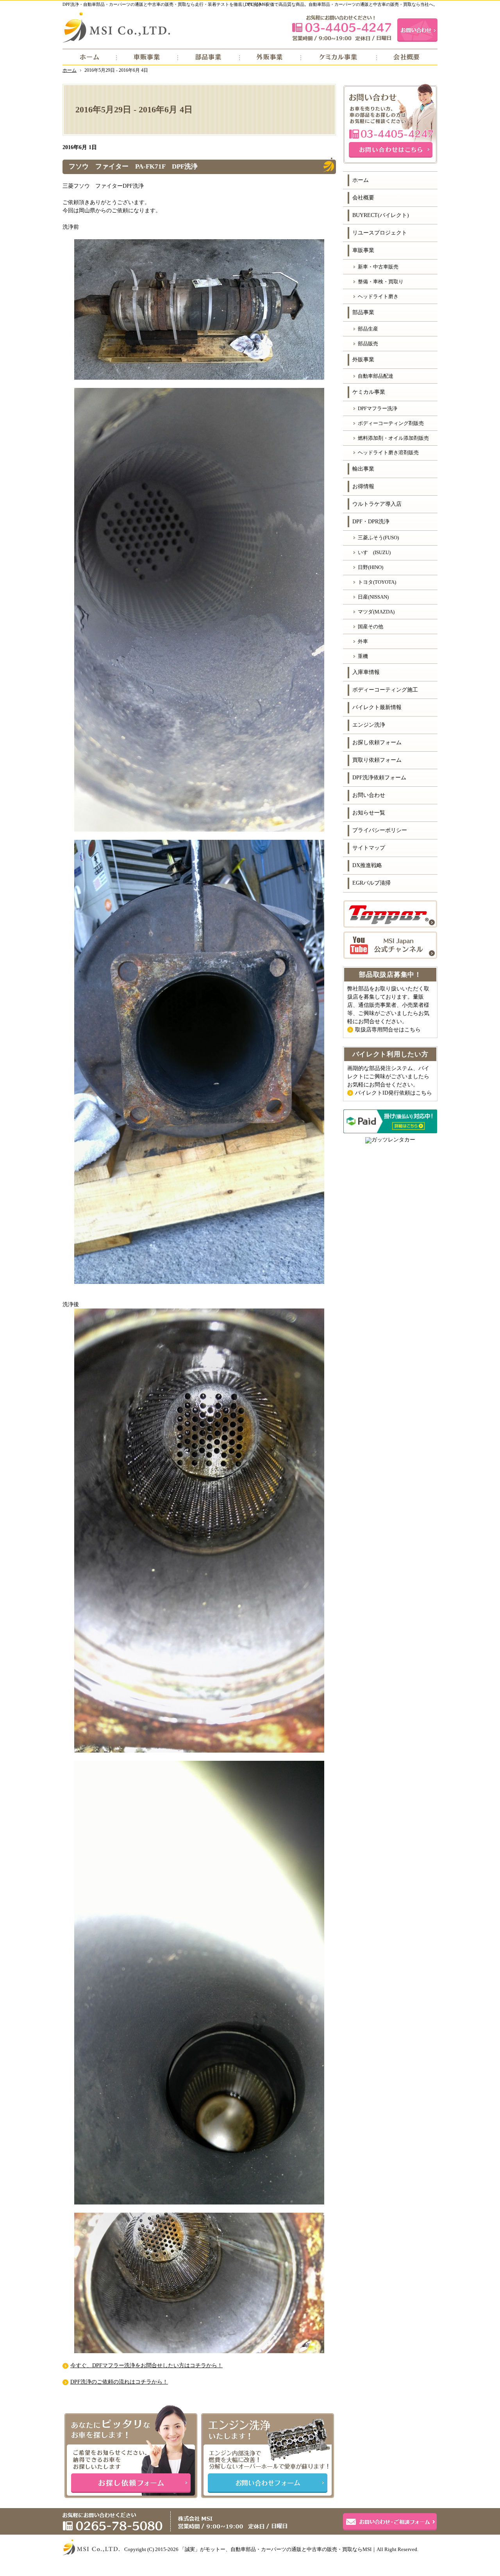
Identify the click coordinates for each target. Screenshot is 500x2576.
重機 (363, 656)
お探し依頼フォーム (377, 742)
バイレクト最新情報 (377, 707)
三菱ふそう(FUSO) (378, 538)
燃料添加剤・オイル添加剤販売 (393, 438)
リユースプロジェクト (380, 233)
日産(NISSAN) (373, 597)
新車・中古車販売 (378, 267)
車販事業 (363, 250)
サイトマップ (369, 848)
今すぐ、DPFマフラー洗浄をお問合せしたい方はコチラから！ (146, 2365)
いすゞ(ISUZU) (374, 552)
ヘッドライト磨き (378, 296)
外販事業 (363, 360)
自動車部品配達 (376, 376)
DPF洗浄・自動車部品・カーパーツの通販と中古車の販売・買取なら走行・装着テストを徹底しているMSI (165, 4)
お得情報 (363, 486)
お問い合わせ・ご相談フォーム (390, 2522)
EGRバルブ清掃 (371, 883)
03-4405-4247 (342, 28)
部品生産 (368, 329)
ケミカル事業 (369, 392)
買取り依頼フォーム (377, 760)
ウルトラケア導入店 (377, 504)
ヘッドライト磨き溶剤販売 (388, 452)
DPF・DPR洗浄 (371, 522)
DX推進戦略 (367, 865)
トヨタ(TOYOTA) (377, 582)
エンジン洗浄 (369, 725)
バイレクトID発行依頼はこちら (394, 1093)
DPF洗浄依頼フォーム (379, 778)
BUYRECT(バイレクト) (381, 215)
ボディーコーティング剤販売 (391, 423)
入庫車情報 (366, 672)
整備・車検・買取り (381, 282)
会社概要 (363, 198)
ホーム (361, 180)
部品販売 (368, 344)
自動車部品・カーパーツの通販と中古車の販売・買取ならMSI (301, 2549)
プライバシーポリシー (380, 830)
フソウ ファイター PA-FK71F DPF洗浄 (133, 166)
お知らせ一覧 (369, 813)
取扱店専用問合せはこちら (388, 1030)
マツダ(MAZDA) (376, 612)
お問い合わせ (369, 795)
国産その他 (371, 627)
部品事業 (363, 312)
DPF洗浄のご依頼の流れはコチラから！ (119, 2382)
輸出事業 (363, 469)
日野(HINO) (371, 567)
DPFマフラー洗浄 (378, 408)
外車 (363, 641)
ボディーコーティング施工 (385, 690)
